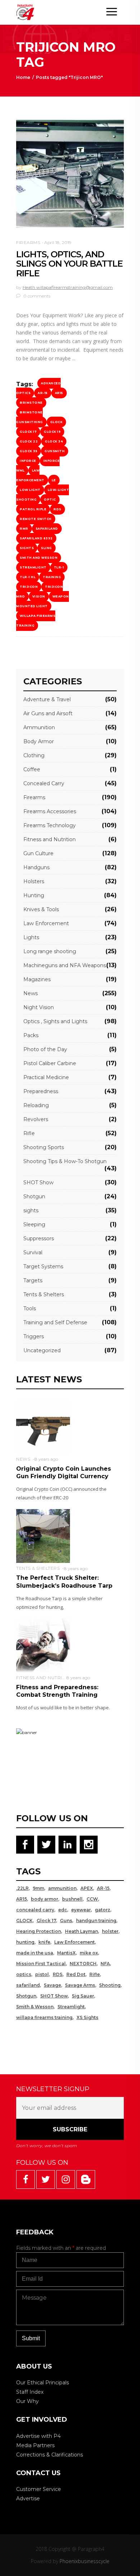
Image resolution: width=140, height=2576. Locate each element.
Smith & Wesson (35, 2007)
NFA (105, 1964)
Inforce (28, 461)
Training (52, 577)
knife (44, 1942)
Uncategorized (42, 1350)
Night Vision (39, 1007)
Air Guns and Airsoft (48, 713)
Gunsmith (55, 451)
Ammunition (39, 727)
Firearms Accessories (50, 811)
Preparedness (41, 1091)
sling (46, 548)
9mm (38, 1888)
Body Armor (39, 741)
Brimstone (31, 403)
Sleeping (34, 1224)
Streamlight (33, 567)
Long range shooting (50, 951)
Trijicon (29, 587)
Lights (31, 937)
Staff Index (30, 2392)
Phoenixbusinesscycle (85, 2561)
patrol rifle (33, 509)
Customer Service (39, 2489)
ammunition (62, 1888)
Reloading (36, 1105)
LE (54, 480)
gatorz (102, 1910)
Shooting (110, 1985)
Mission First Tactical (41, 1964)
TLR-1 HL (28, 577)
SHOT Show (38, 1182)
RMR (24, 529)
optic (50, 500)
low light (30, 490)
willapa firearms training (36, 621)
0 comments (36, 296)
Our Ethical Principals (43, 2383)
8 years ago (46, 1459)
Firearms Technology (50, 825)
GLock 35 (29, 451)
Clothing (34, 755)
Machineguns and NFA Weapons (65, 965)
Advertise (28, 2498)
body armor (45, 1899)
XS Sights (87, 2017)
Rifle (29, 1133)
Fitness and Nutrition (50, 839)
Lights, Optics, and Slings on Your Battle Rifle (69, 264)
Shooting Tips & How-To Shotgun (65, 1161)
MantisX (66, 1953)
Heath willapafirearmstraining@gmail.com (68, 287)
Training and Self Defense (55, 1322)
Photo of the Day (45, 1049)
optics (24, 1974)
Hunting (34, 895)
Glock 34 (54, 441)
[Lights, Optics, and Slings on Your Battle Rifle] (70, 174)
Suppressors (39, 1238)
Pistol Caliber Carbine (50, 1063)
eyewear (81, 1910)
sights (27, 548)
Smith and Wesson (39, 558)
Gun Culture (38, 853)
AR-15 (43, 393)
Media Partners (35, 2445)
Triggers (34, 1336)
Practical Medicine (46, 1077)
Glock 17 (28, 432)
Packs (31, 1035)
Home (23, 77)
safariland (47, 529)
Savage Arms (80, 1985)
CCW (92, 1899)
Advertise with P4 (38, 2436)
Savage (52, 1985)
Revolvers (36, 1119)
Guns (66, 1921)
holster (110, 1931)
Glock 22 (29, 441)
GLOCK (57, 422)
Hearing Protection (39, 1931)
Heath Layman (81, 1931)
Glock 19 (52, 432)
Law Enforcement (30, 475)
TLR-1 (59, 567)
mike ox (89, 1953)
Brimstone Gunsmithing (30, 417)
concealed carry (35, 1910)
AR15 (59, 393)
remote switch (36, 519)
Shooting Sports (44, 1147)
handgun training (96, 1921)
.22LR (22, 1888)
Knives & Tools (41, 909)
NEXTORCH (83, 1964)
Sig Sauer (83, 1996)
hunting (25, 1942)
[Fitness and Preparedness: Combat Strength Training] (43, 1645)
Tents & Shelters (44, 1294)
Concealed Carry (44, 783)
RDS (57, 509)
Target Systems (43, 1266)
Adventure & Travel (47, 699)
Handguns (36, 867)
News (31, 993)
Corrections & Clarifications (50, 2455)
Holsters (34, 881)
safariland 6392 (36, 538)
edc (63, 1910)
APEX (87, 1888)
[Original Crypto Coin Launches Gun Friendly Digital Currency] (43, 1426)
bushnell (72, 1899)
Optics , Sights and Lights (55, 1021)
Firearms (28, 242)
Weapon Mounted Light (43, 601)
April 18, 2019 (58, 242)
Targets (33, 1280)
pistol (42, 1974)
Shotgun (34, 1196)
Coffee (32, 769)
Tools (30, 1308)
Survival (33, 1252)
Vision (39, 596)
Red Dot (76, 1974)
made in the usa (35, 1953)
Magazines (37, 979)
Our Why (27, 2401)
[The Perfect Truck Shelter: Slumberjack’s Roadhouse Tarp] (43, 1535)
